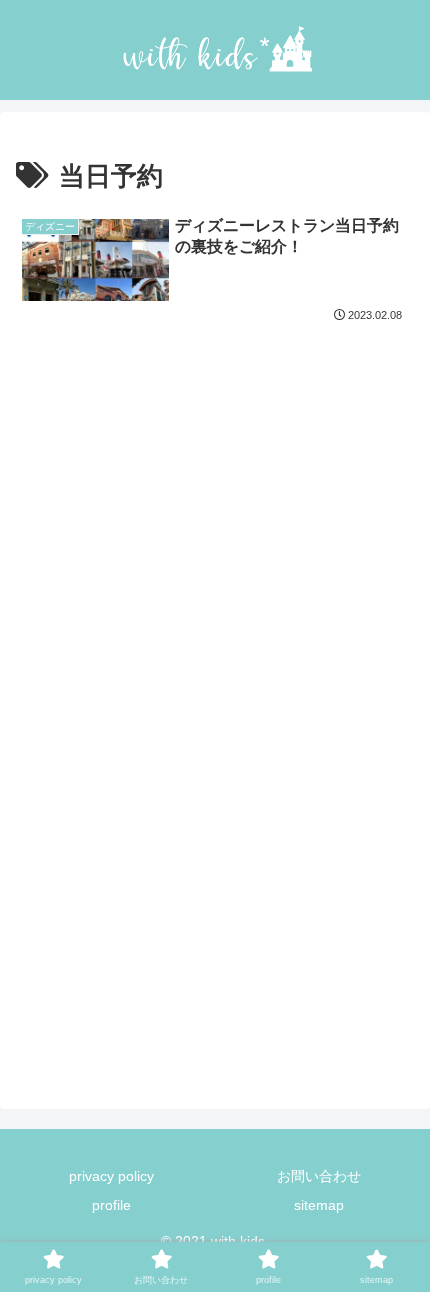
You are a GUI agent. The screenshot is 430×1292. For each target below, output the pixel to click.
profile (111, 1205)
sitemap (319, 1205)
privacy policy (111, 1176)
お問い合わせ (319, 1176)
